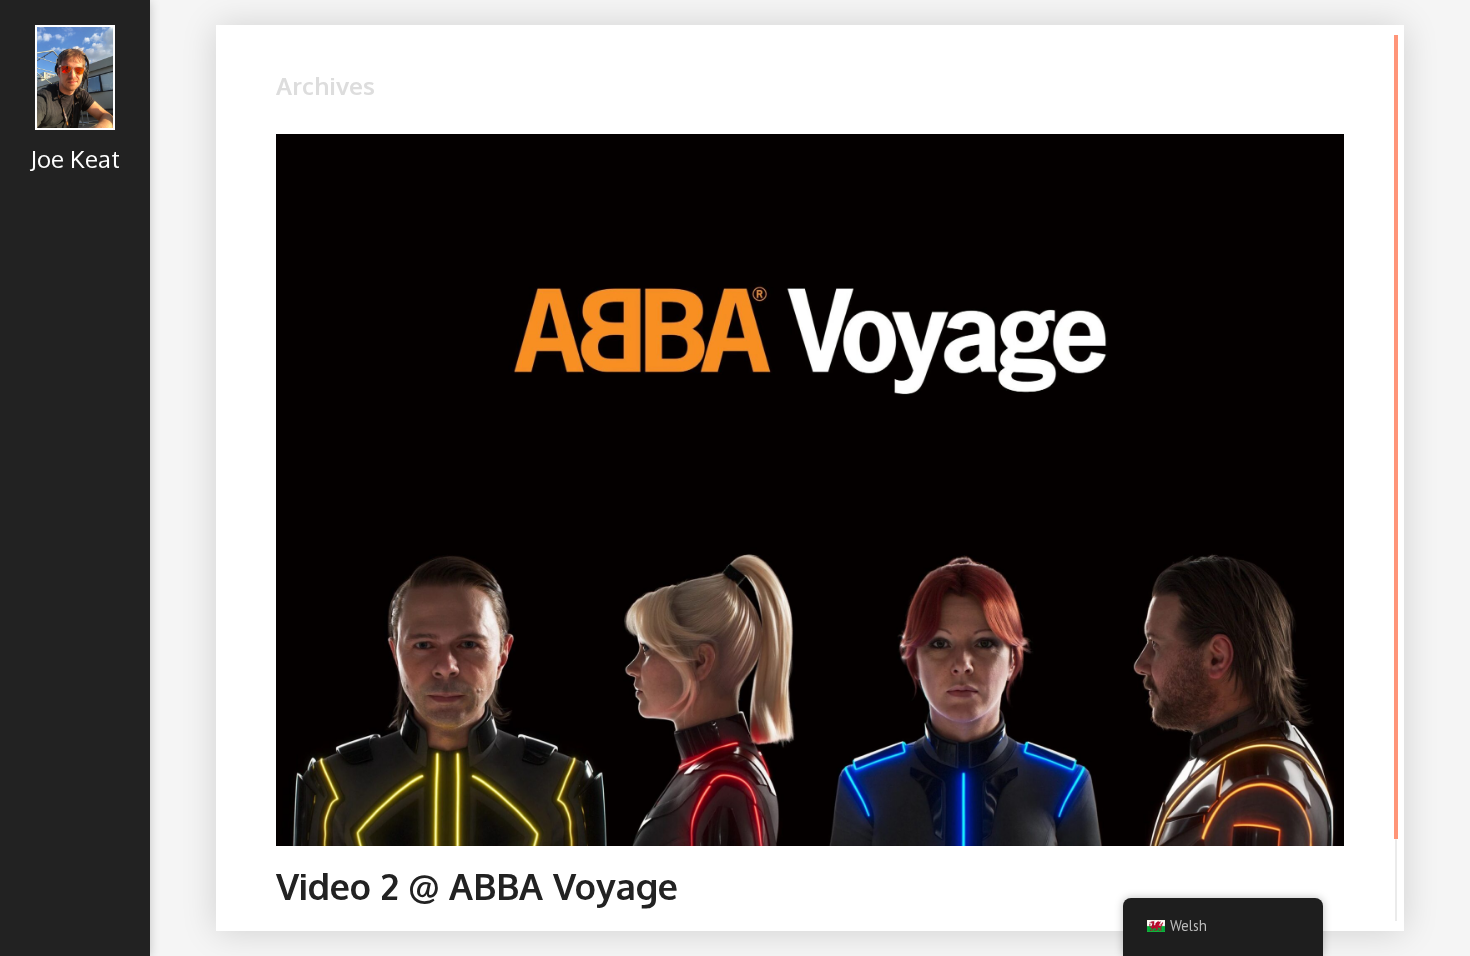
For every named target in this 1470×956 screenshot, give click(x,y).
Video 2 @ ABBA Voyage (477, 885)
